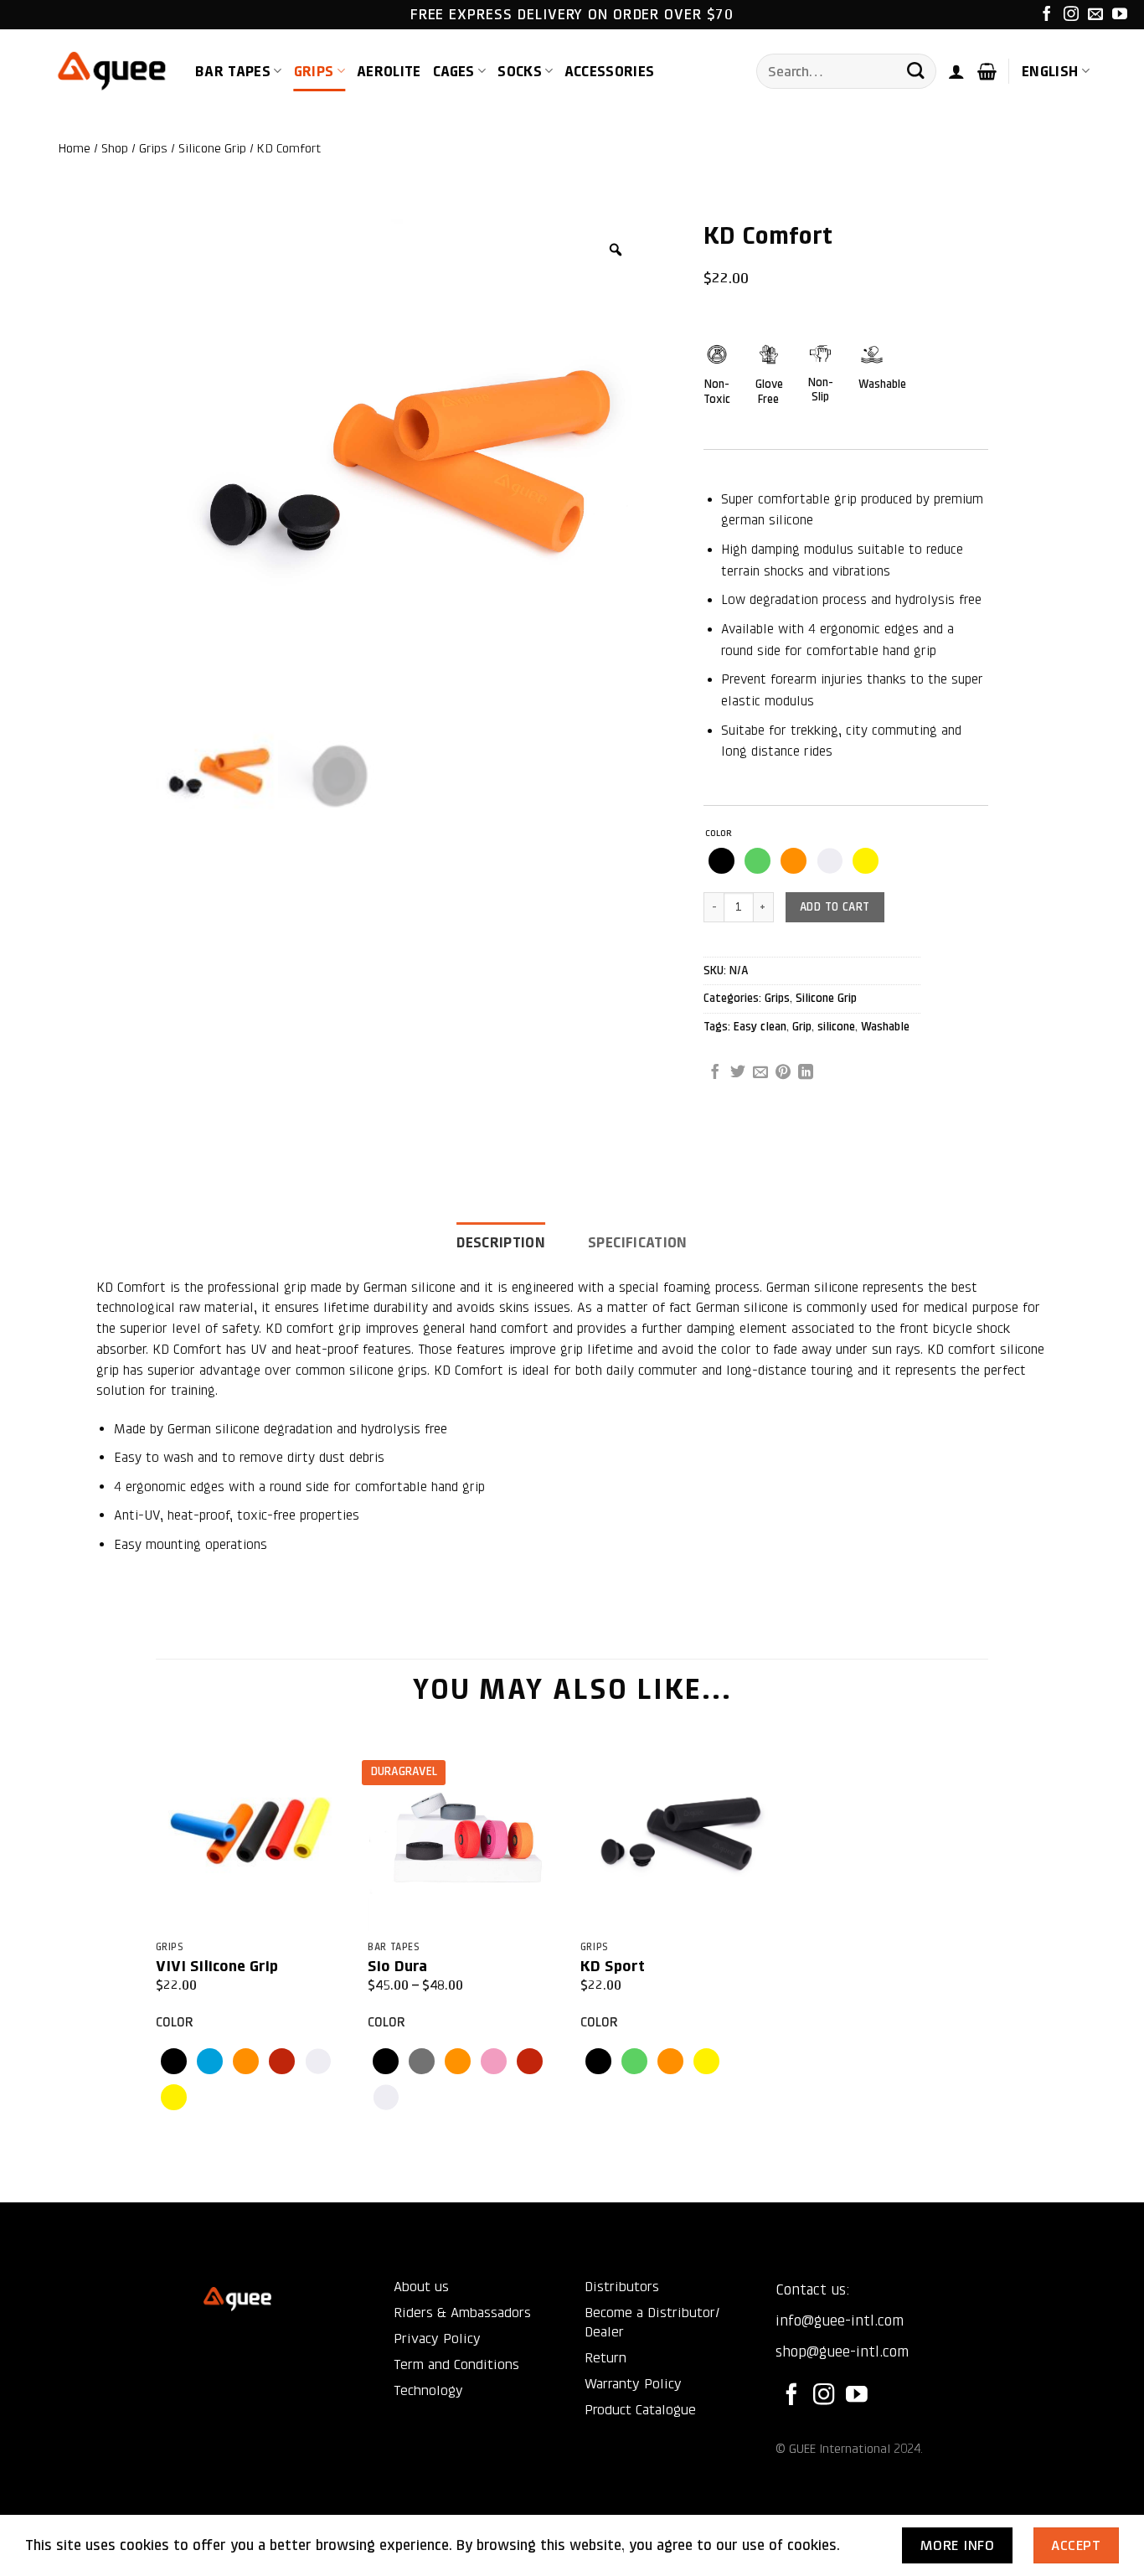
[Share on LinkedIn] (806, 1073)
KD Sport (613, 1966)
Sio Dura (397, 1966)
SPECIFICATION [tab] (638, 1242)
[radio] (721, 861)
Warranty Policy (633, 2384)
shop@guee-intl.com (842, 2351)
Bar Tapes (233, 71)
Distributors (622, 2287)
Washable (885, 1027)
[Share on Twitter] (738, 1073)
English (1050, 71)
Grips (314, 71)
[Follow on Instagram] (1071, 15)
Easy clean (760, 1027)
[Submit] (915, 72)
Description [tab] (501, 1242)
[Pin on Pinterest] (783, 1073)
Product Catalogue (640, 2410)
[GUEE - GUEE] (112, 72)
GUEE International (840, 2449)
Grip (802, 1027)
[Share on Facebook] (715, 1073)
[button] (956, 71)
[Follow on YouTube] (1120, 15)
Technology (428, 2390)
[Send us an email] (1095, 15)
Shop (115, 148)
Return (605, 2358)
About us (421, 2287)
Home (75, 148)
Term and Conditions (456, 2364)
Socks (520, 71)
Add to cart (835, 907)
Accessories (609, 71)
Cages (454, 71)
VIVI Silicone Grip (217, 1966)
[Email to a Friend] (760, 1073)
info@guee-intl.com (840, 2320)
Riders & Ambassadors (462, 2313)
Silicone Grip (212, 148)
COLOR (719, 834)
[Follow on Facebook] (1047, 15)
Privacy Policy (437, 2339)
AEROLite (389, 71)
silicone (836, 1027)
